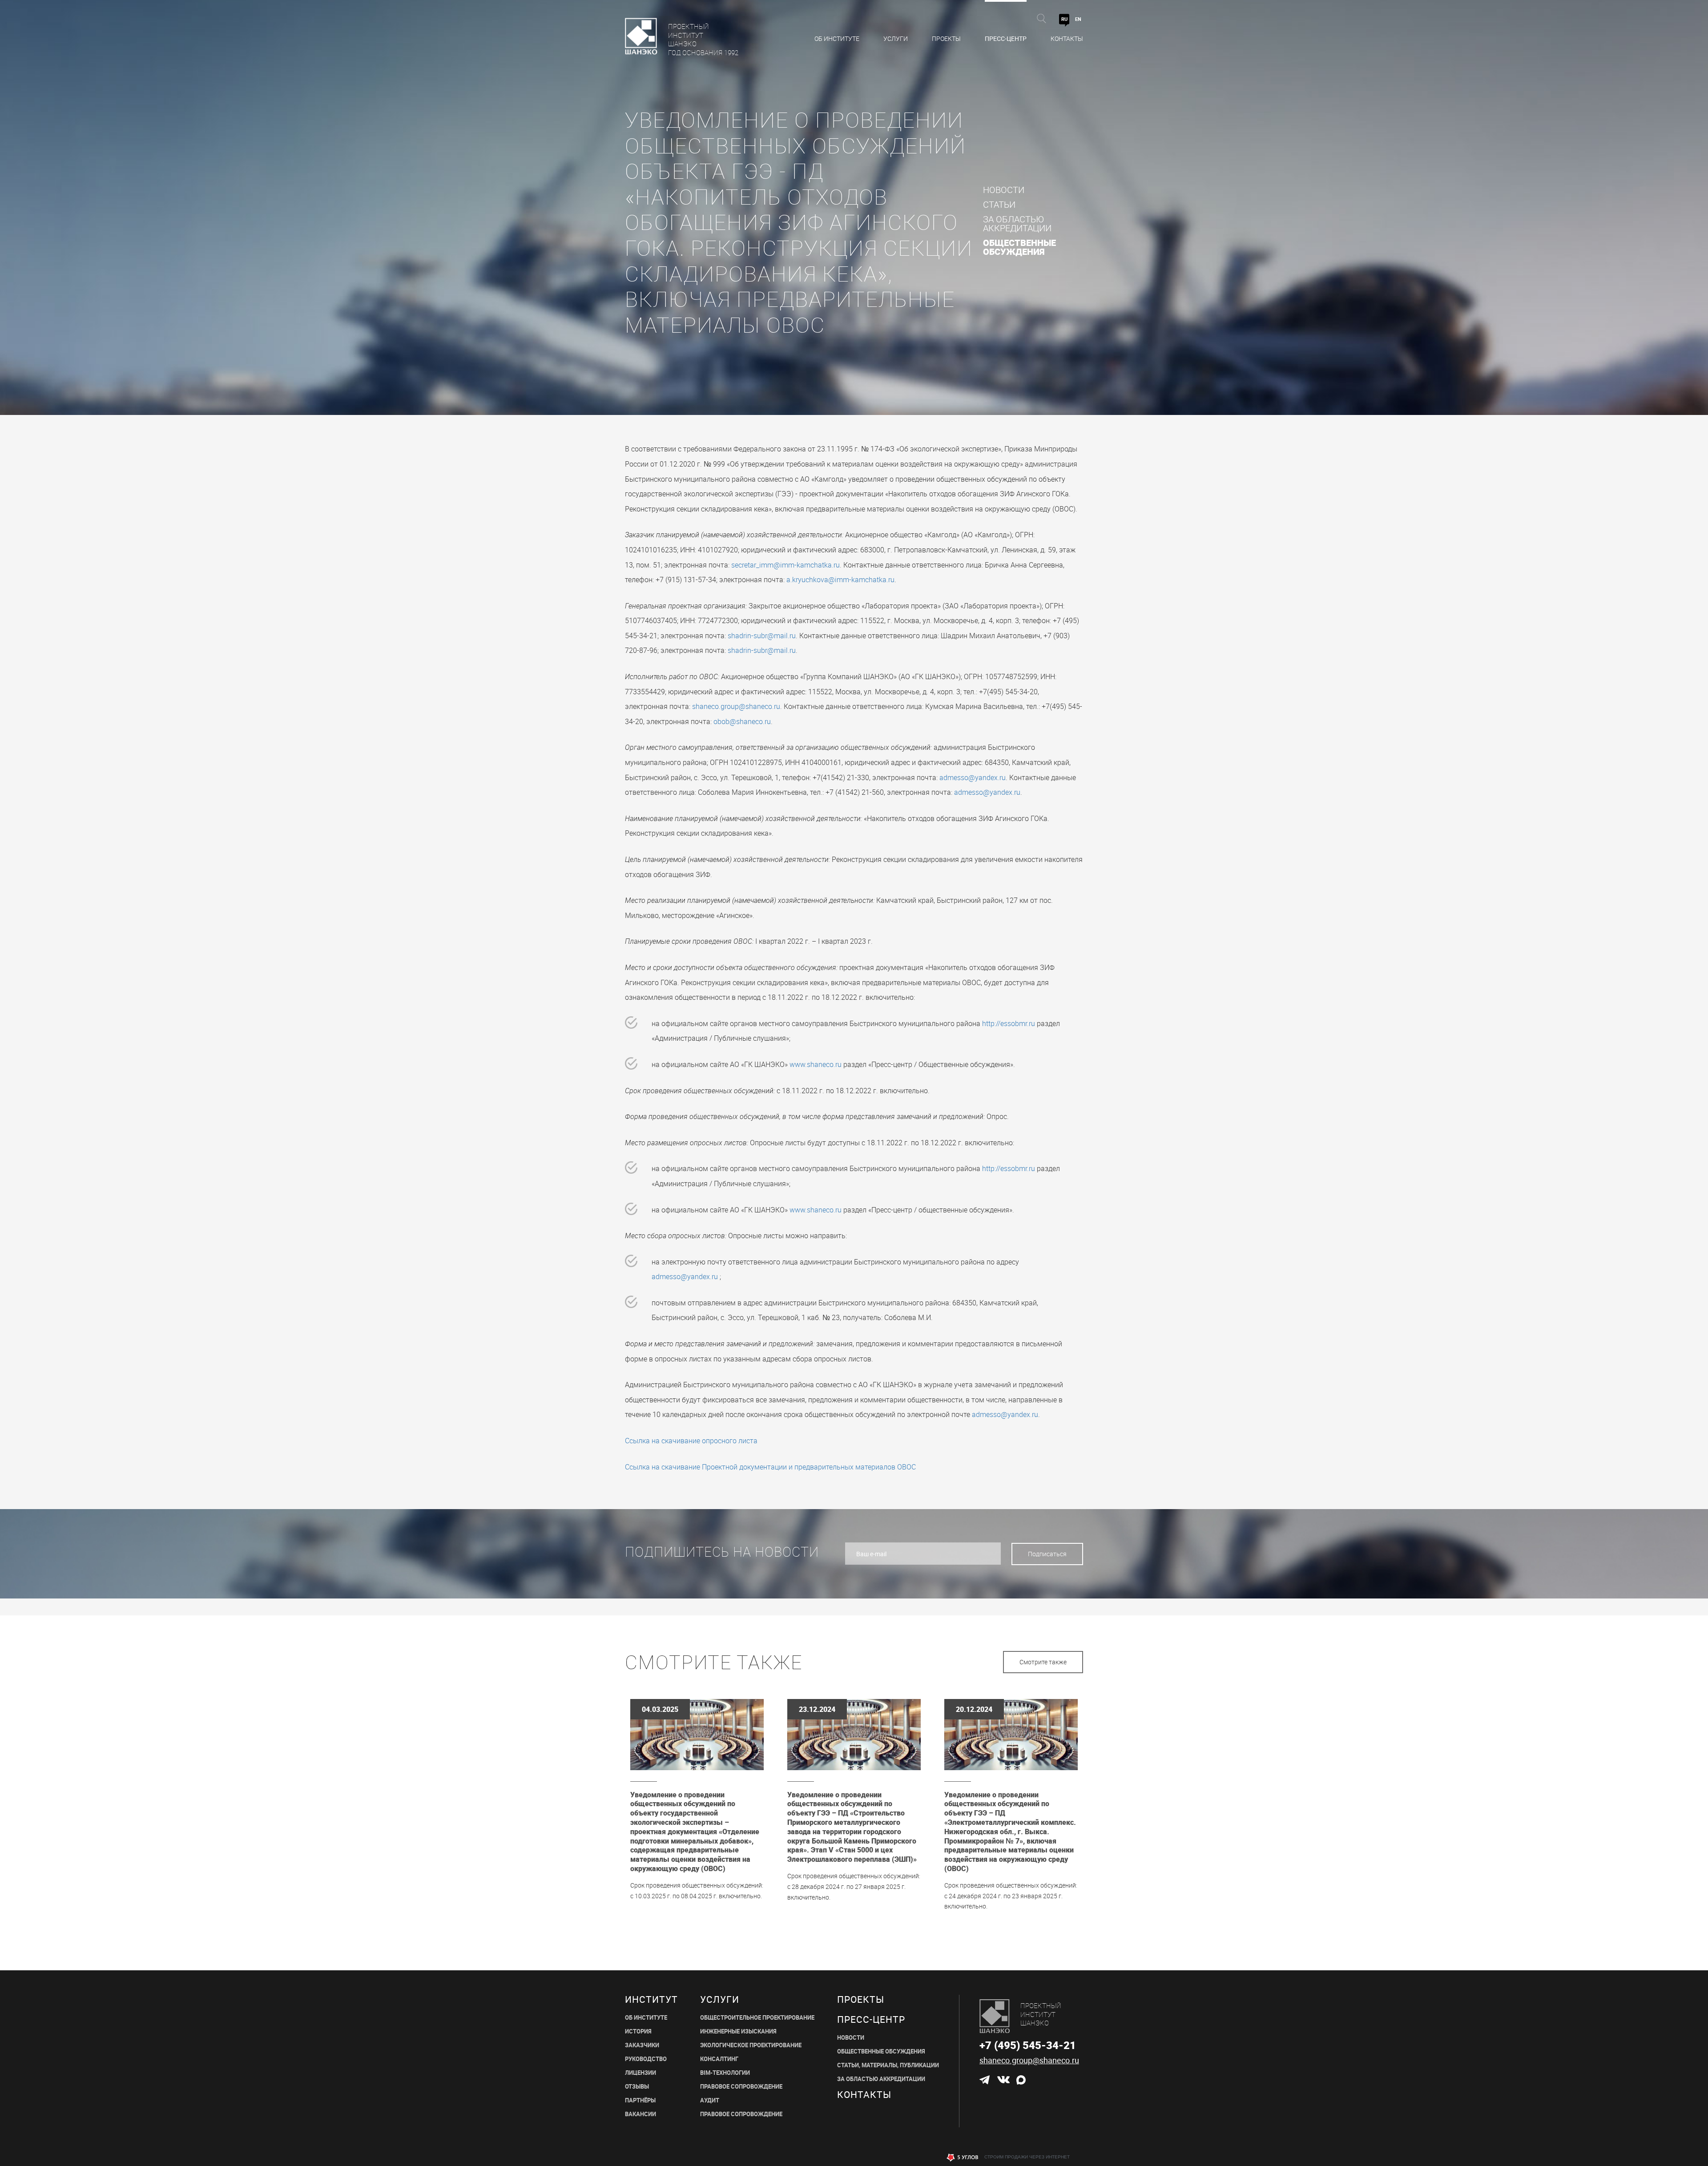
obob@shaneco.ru (742, 721)
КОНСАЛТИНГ (719, 2059)
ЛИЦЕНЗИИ (640, 2073)
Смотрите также (1043, 1662)
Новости (1004, 190)
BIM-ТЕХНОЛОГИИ (725, 2073)
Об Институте (837, 38)
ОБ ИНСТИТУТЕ (646, 2018)
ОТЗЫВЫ (637, 2087)
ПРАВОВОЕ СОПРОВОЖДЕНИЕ (741, 2087)
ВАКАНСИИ (640, 2114)
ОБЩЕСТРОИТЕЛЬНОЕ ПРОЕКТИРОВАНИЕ (757, 2018)
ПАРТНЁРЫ (640, 2100)
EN (1078, 19)
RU (1064, 19)
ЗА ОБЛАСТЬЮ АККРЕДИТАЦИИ (881, 2079)
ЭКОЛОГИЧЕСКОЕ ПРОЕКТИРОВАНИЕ (751, 2045)
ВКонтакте (1003, 2080)
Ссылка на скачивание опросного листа (691, 1441)
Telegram (985, 2080)
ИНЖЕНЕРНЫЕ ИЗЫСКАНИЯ (738, 2031)
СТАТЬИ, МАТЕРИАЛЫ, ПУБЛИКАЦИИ (888, 2065)
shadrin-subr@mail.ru (762, 636)
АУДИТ (710, 2100)
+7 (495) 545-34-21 (1028, 2045)
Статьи (999, 205)
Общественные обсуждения (1019, 247)
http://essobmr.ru (1009, 1023)
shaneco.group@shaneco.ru (736, 706)
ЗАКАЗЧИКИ (642, 2045)
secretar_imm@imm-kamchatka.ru (786, 565)
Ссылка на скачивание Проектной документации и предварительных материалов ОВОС (770, 1467)
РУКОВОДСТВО (646, 2059)
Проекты (946, 38)
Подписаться (1047, 1554)
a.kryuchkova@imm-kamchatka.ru (840, 580)
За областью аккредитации (1017, 224)
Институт (651, 1999)
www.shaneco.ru (816, 1064)
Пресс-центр (1006, 38)
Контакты (1067, 38)
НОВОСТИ (851, 2038)
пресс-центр (871, 2019)
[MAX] (1021, 2080)
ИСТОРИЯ (638, 2031)
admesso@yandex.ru (973, 777)
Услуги (896, 38)
